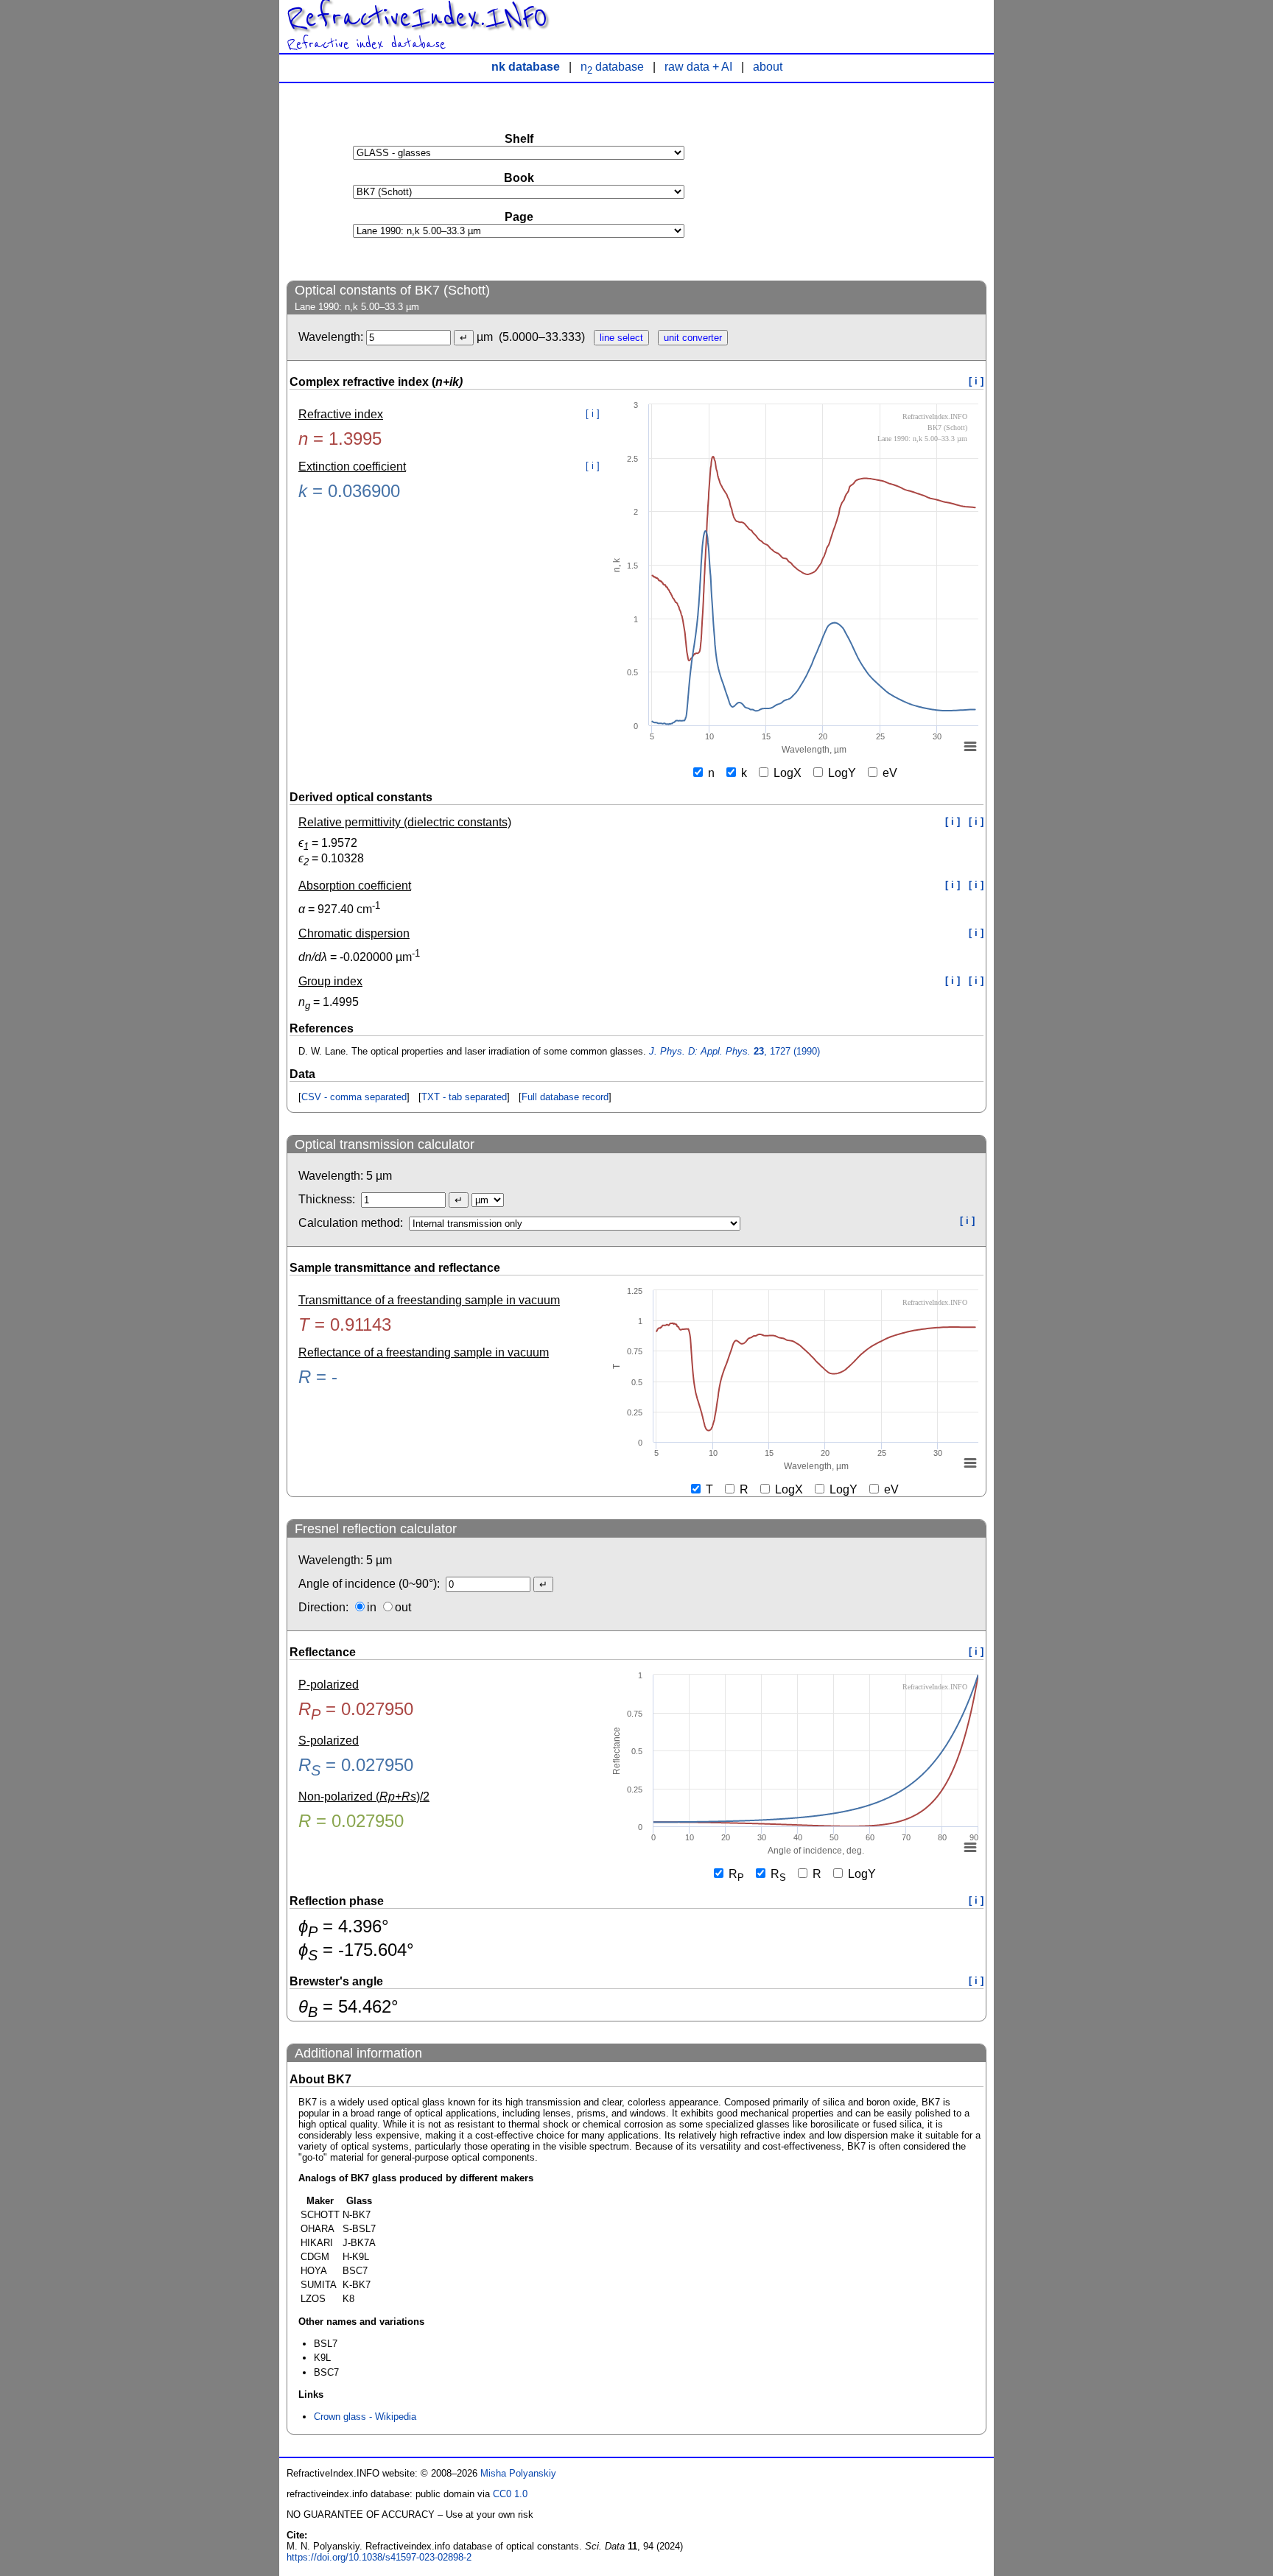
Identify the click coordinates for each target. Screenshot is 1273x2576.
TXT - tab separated (464, 1097)
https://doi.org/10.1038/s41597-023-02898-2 (379, 2557)
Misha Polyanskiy (518, 2473)
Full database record (565, 1097)
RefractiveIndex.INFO (417, 18)
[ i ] (976, 381)
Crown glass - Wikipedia (365, 2417)
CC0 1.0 (510, 2494)
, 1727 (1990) (734, 1051)
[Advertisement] (876, 181)
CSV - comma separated (354, 1097)
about (768, 67)
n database (612, 67)
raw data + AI (698, 67)
